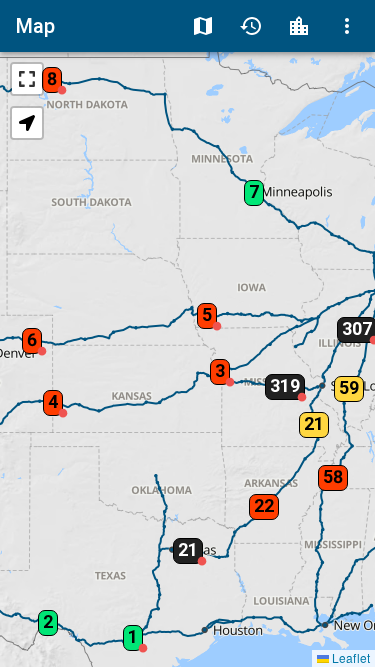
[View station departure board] (299, 26)
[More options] (347, 26)
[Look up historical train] (251, 26)
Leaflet (349, 657)
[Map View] (203, 26)
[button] (48, 73)
